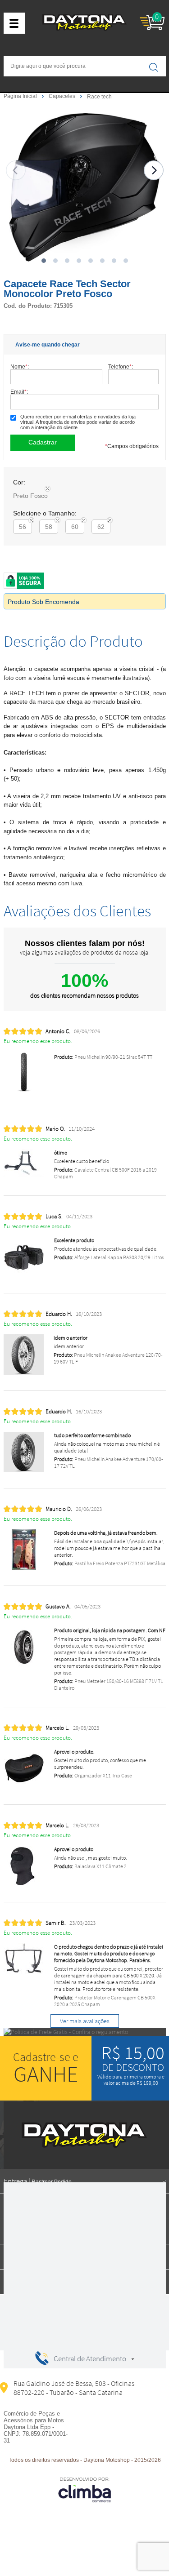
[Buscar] (154, 67)
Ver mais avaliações (85, 2021)
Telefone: (121, 366)
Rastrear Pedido (52, 2182)
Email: (19, 392)
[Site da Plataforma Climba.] (85, 2489)
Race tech (99, 97)
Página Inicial (21, 96)
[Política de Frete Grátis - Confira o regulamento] (85, 2032)
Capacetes (63, 96)
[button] (44, 261)
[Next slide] (154, 170)
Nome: (20, 366)
